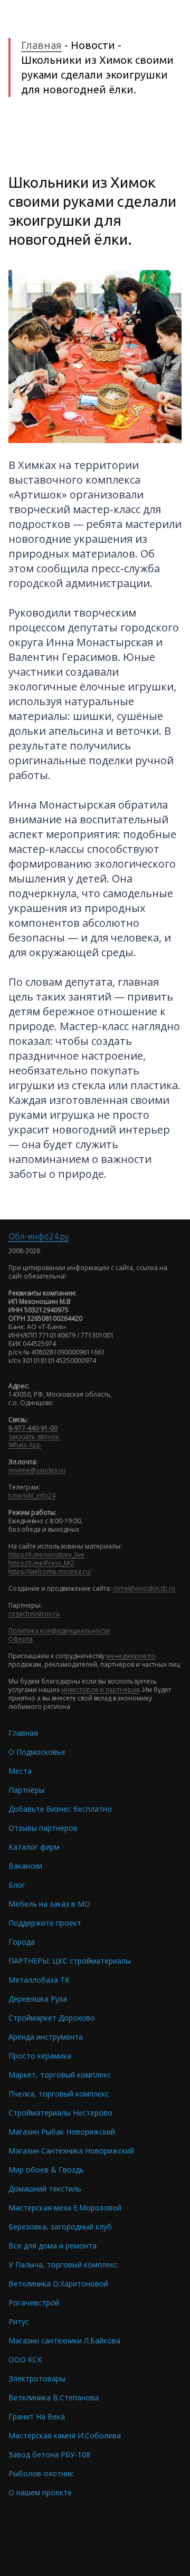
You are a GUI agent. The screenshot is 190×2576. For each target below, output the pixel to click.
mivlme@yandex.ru (37, 1470)
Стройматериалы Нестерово (60, 2113)
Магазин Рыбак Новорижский (62, 2132)
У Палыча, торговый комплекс (63, 2265)
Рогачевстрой (34, 2303)
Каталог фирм (34, 1847)
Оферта (21, 1639)
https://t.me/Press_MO (41, 1563)
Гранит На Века (37, 2416)
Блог (17, 1885)
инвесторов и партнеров (100, 1690)
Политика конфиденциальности (59, 1631)
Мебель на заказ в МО (49, 1904)
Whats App (25, 1445)
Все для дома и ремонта (53, 2246)
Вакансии (25, 1866)
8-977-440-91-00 (33, 1428)
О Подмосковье (37, 1752)
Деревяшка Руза (38, 1999)
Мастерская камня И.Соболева (65, 2435)
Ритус (19, 2322)
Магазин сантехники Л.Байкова (64, 2340)
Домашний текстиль (45, 2189)
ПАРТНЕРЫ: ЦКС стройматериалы (70, 1961)
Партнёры (26, 1790)
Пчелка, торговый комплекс (59, 2094)
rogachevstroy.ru (34, 1614)
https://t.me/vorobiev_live (46, 1555)
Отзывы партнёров (43, 1828)
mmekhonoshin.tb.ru (144, 1588)
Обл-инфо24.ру (39, 1236)
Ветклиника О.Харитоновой (58, 2284)
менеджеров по (131, 1656)
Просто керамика (40, 2056)
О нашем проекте (40, 2492)
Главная (41, 45)
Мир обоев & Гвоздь (46, 2170)
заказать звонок (34, 1436)
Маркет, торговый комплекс (60, 2075)
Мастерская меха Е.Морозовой (65, 2208)
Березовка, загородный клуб (60, 2227)
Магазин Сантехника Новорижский (71, 2151)
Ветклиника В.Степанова (54, 2397)
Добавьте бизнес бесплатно (60, 1809)
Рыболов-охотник (41, 2473)
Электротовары (37, 2378)
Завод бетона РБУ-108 (49, 2454)
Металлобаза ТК (39, 1980)
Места (20, 1771)
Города (22, 1942)
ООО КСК (25, 2359)
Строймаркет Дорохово (52, 2018)
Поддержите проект (45, 1923)
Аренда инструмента (46, 2037)
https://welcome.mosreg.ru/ (50, 1571)
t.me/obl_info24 (32, 1496)
